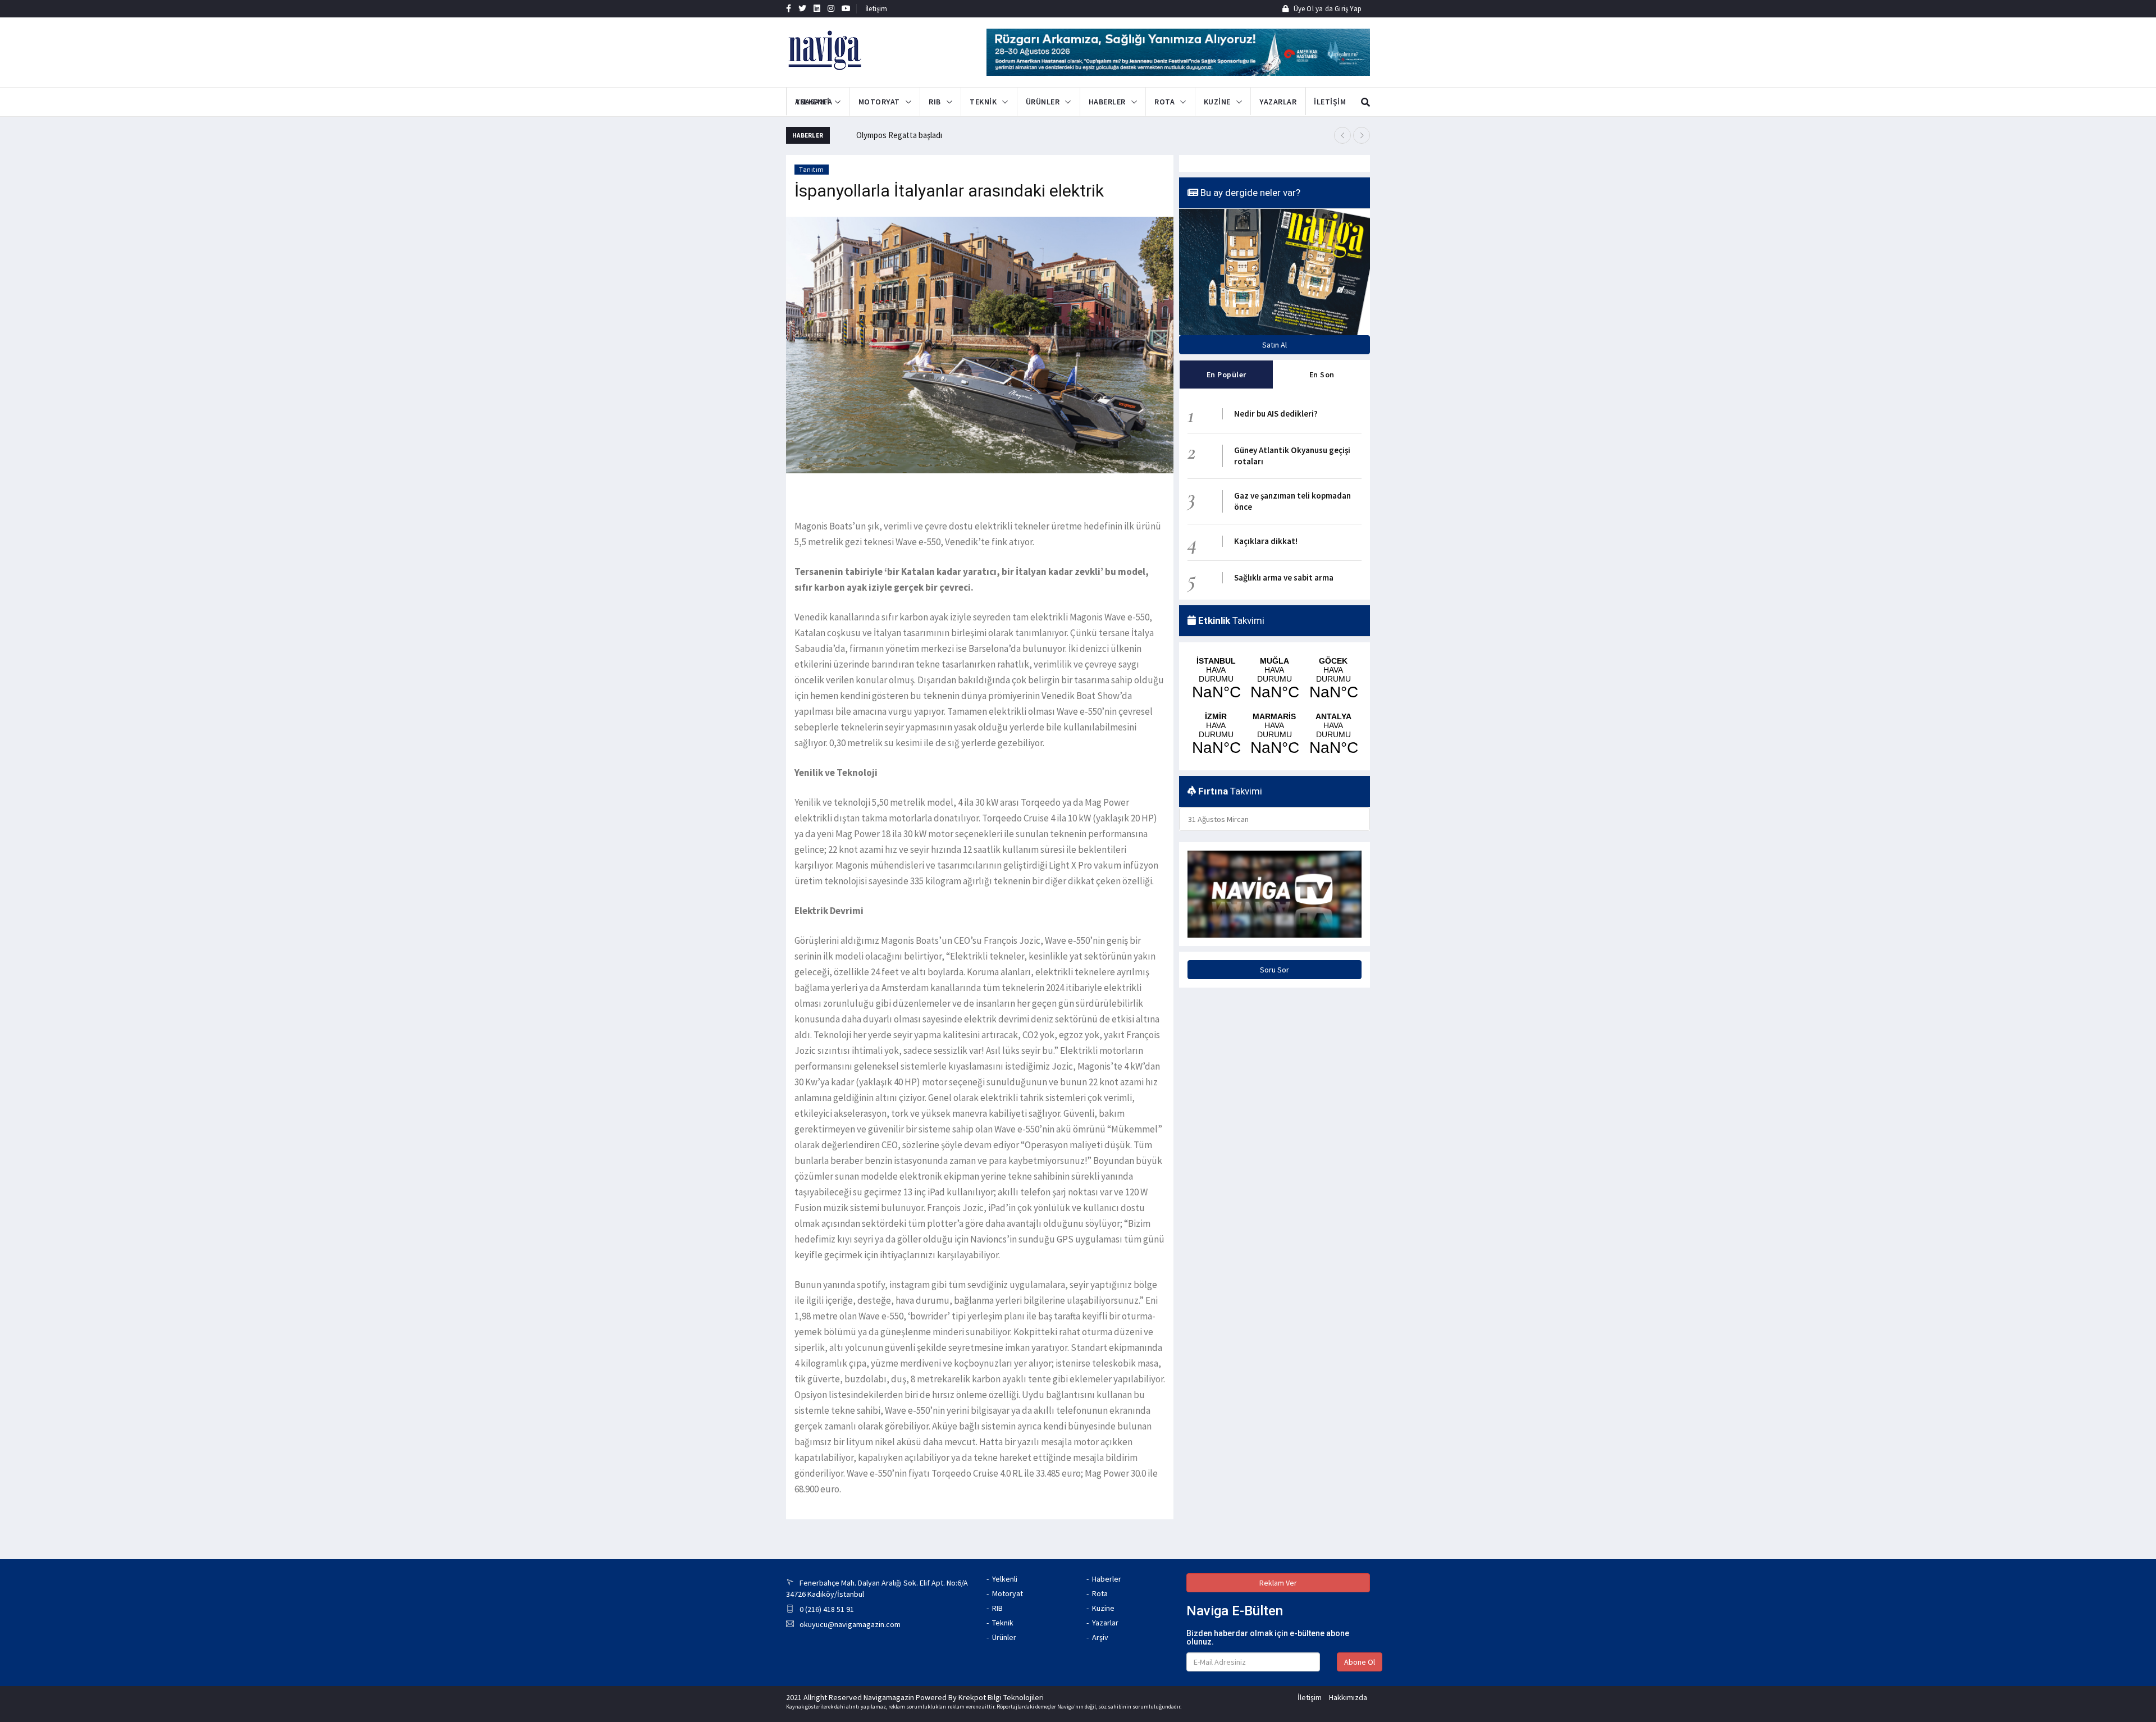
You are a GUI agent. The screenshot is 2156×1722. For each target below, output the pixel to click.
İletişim (876, 9)
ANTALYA (1333, 734)
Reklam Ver (1278, 1583)
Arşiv (1100, 1637)
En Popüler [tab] (1227, 374)
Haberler (1107, 1579)
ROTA (1164, 102)
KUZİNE (1217, 102)
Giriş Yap (1347, 9)
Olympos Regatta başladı (899, 135)
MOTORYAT (879, 102)
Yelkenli (1005, 1579)
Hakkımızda (1348, 1697)
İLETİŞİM (1318, 102)
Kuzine (1103, 1608)
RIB (935, 102)
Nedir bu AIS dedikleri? (1276, 414)
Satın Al (1275, 345)
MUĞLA (1274, 679)
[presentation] (1342, 135)
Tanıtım (812, 169)
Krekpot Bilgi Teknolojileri (1001, 1697)
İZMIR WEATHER (1216, 734)
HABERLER (1107, 102)
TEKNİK (983, 102)
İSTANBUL (1216, 679)
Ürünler (1004, 1637)
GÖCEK (1333, 679)
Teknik (1003, 1623)
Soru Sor (1275, 970)
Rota (1100, 1593)
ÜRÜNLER (1043, 102)
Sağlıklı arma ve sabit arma (1284, 577)
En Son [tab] (1322, 374)
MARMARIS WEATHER (1274, 734)
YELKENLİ (812, 102)
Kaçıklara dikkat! (1266, 541)
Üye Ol (1303, 9)
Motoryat (1008, 1593)
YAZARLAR (1278, 102)
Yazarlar (1105, 1623)
